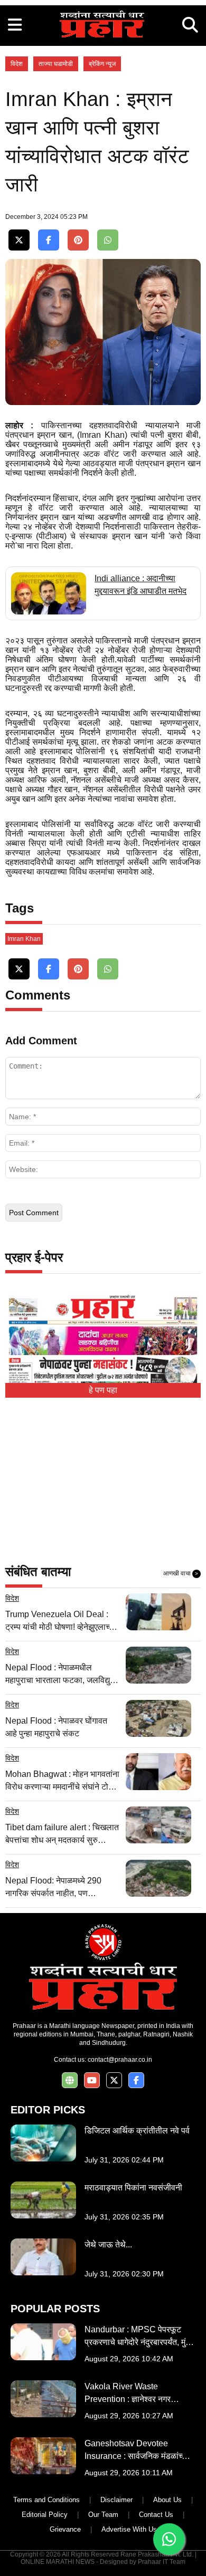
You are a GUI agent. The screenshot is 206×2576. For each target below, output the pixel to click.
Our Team (103, 2515)
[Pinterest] (78, 240)
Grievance (65, 2529)
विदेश (17, 64)
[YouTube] (92, 2080)
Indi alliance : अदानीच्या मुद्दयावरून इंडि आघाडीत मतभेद (141, 585)
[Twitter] (19, 240)
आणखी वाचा (181, 1573)
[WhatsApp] (108, 240)
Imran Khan (24, 939)
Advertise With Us (129, 2529)
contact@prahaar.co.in (120, 2060)
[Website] (70, 2080)
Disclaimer (116, 2500)
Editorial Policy (45, 2515)
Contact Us (156, 2515)
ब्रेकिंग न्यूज (102, 64)
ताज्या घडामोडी (56, 64)
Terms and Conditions (46, 2500)
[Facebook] (49, 240)
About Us (167, 2500)
